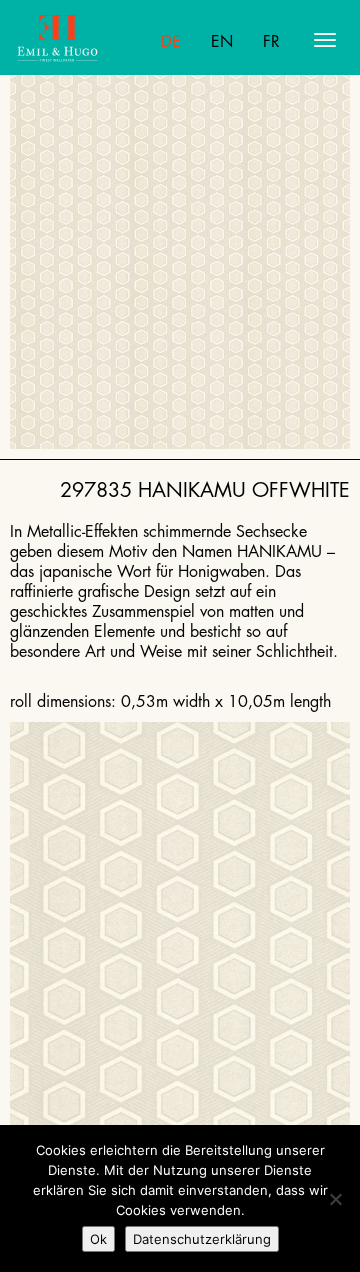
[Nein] (335, 1199)
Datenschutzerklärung (202, 1239)
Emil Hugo (94, 40)
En (222, 42)
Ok (98, 1239)
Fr (271, 42)
